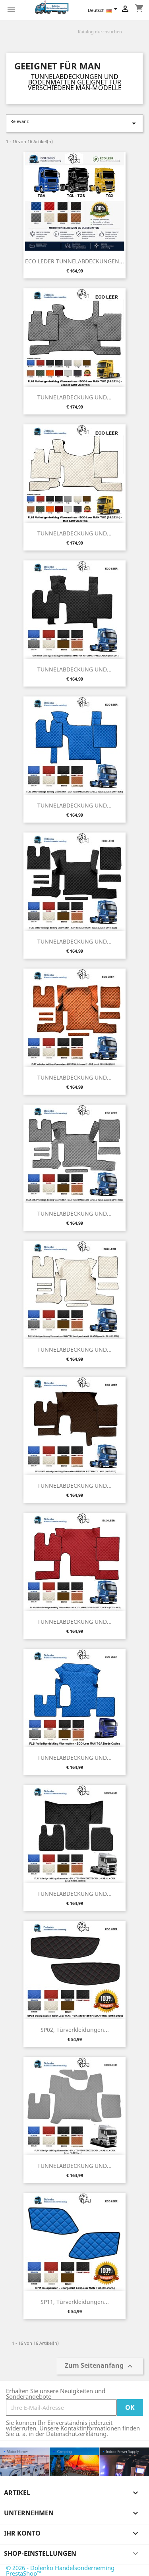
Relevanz (74, 123)
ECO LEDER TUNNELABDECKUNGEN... (74, 261)
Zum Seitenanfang (100, 2366)
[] (140, 36)
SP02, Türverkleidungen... (75, 2030)
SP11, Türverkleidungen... (75, 2302)
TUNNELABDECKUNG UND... (74, 397)
